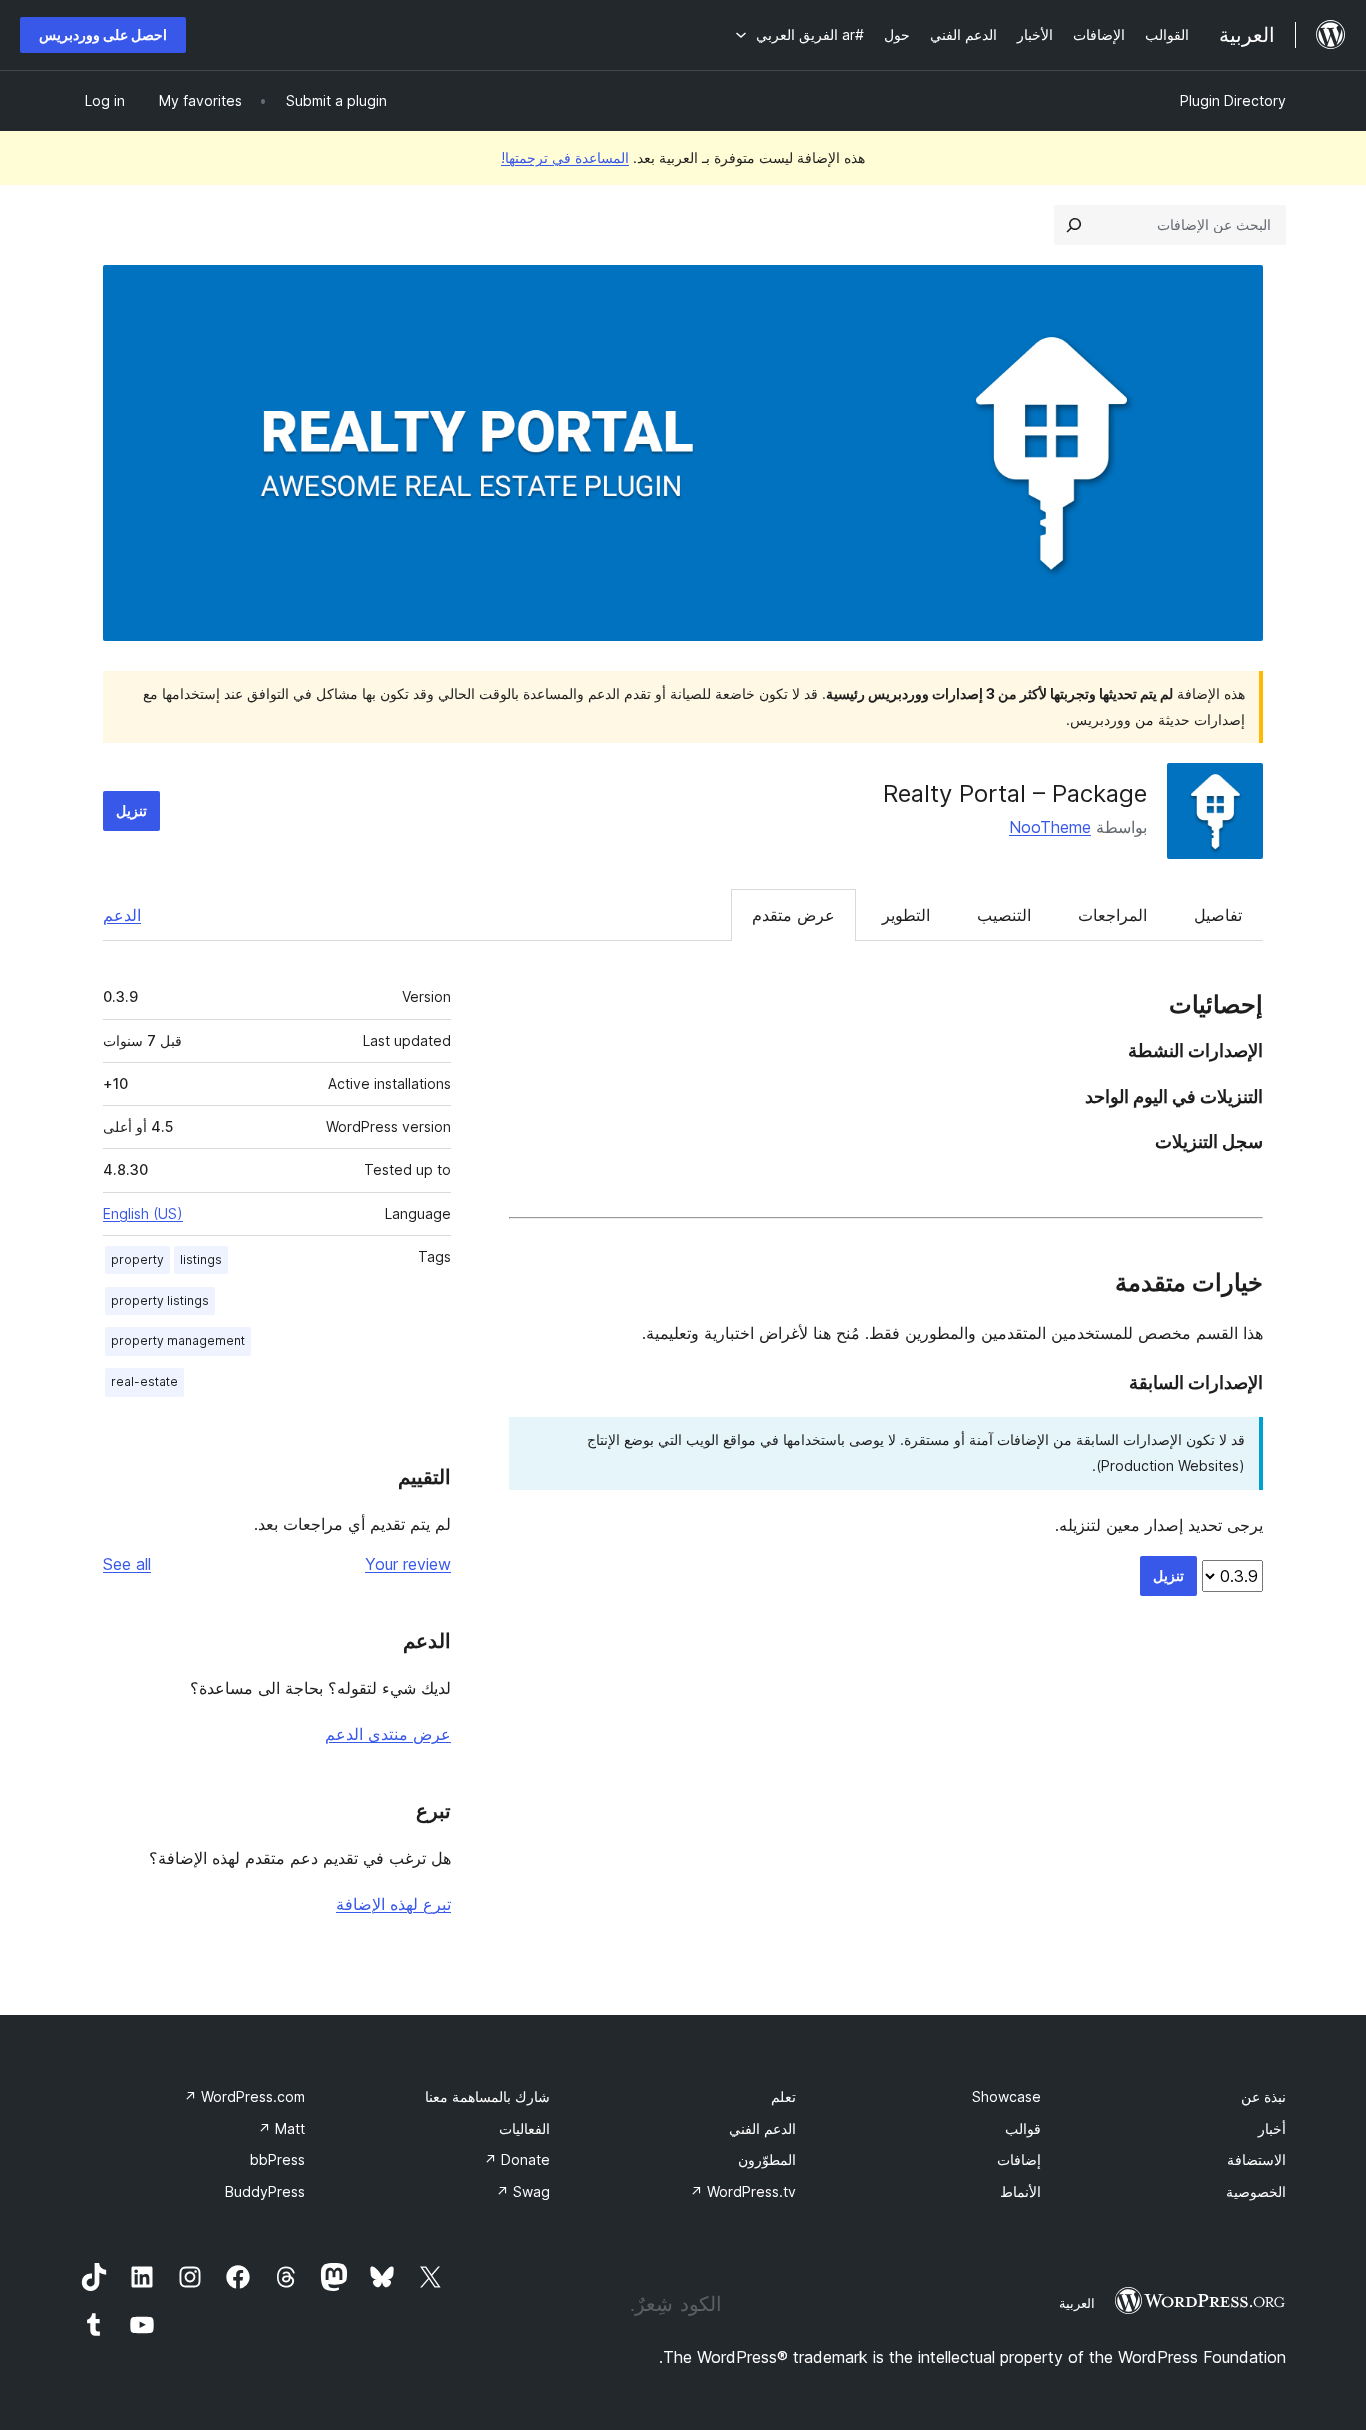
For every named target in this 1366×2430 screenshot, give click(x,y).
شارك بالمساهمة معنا (487, 2096)
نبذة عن (1263, 2096)
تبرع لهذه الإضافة (393, 1904)
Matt (281, 2128)
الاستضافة (1256, 2159)
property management (178, 1340)
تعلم (783, 2096)
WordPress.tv (743, 2191)
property (137, 1259)
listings (201, 1259)
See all (127, 1564)
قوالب (1023, 2128)
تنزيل (131, 810)
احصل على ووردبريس (103, 34)
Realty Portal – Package (1015, 793)
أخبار (1272, 2128)
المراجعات (1112, 915)
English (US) (143, 1213)
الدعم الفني (762, 2128)
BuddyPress (265, 2191)
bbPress (277, 2159)
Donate (517, 2159)
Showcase (1006, 2096)
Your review (408, 1564)
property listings (160, 1300)
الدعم (122, 915)
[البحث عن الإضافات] (1074, 225)
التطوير (906, 915)
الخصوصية (1256, 2191)
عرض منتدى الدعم (388, 1734)
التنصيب (1004, 915)
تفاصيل (1218, 915)
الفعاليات (524, 2128)
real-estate (144, 1381)
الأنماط (1020, 2191)
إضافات (1019, 2159)
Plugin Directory (1233, 100)
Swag (523, 2191)
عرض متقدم (793, 915)
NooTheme (1050, 827)
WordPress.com (244, 2096)
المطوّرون (767, 2159)
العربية (1077, 2303)
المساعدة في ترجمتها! (565, 157)
